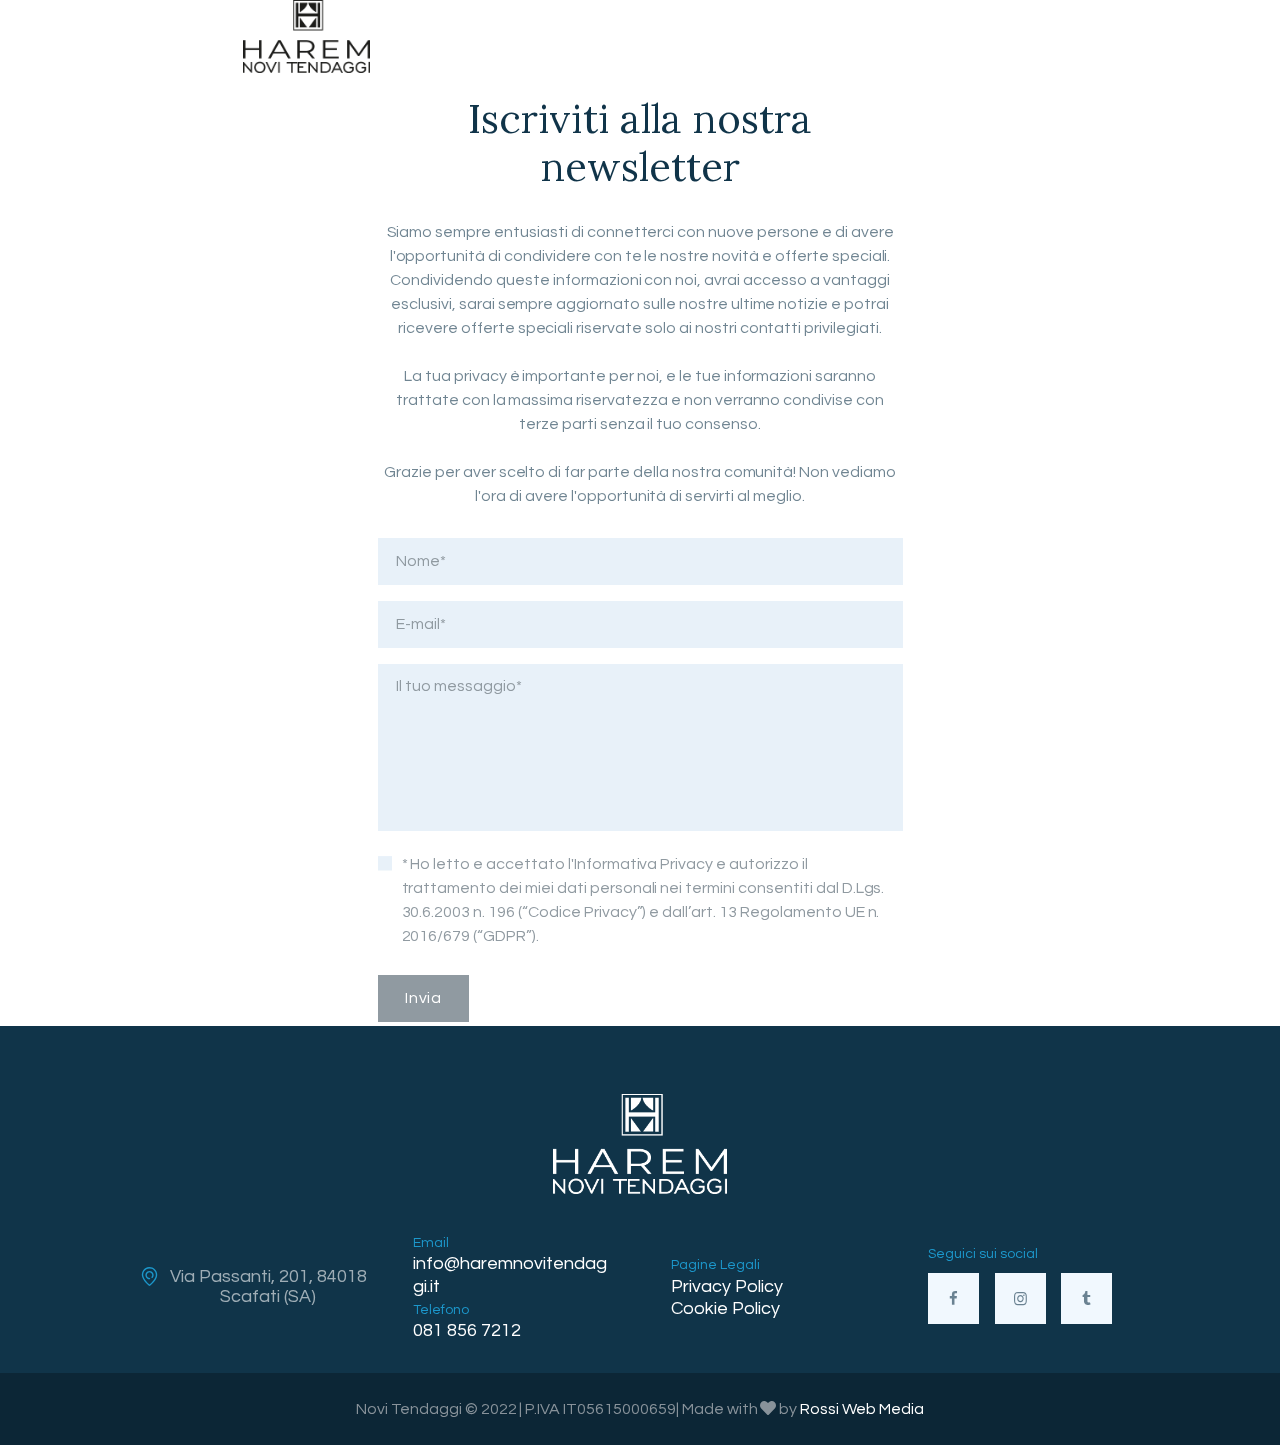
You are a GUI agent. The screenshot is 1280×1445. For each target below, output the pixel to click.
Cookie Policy (725, 1308)
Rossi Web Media (862, 1409)
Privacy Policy (727, 1286)
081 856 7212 (467, 1330)
